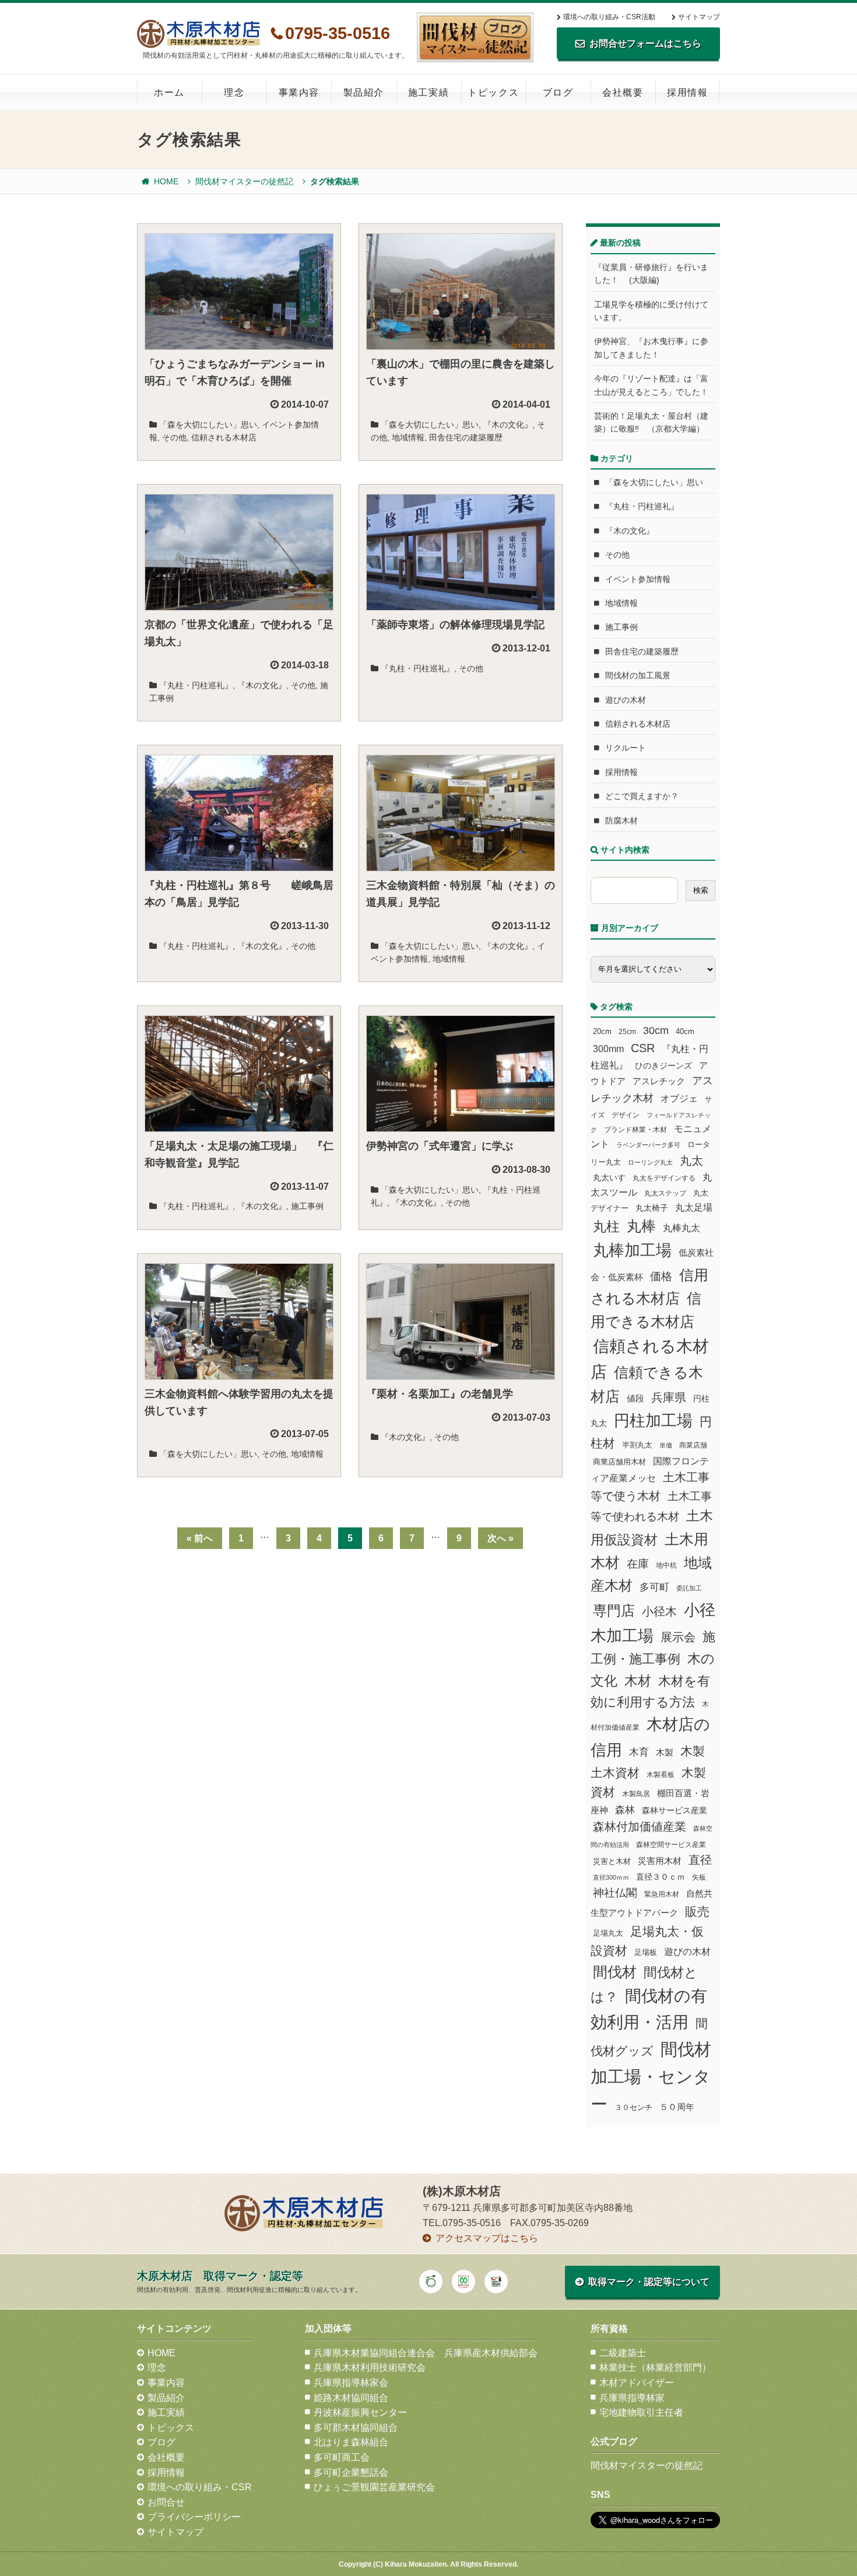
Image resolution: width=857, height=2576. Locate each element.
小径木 (659, 1611)
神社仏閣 (615, 1893)
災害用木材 (660, 1861)
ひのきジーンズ (663, 1066)
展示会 (678, 1637)
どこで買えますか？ (642, 796)
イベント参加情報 (638, 579)
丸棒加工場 (632, 1250)
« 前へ (200, 1538)
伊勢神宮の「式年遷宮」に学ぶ (440, 1146)
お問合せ (166, 2502)
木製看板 (661, 1774)
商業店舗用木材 (619, 1462)
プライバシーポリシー (194, 2517)
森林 (625, 1810)
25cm (627, 1031)
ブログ (558, 92)
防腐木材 (621, 821)
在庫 (638, 1564)
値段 (635, 1398)
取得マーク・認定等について (649, 2282)
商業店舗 (693, 1445)
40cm (685, 1032)
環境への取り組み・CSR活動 (609, 17)
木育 (639, 1752)
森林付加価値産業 (640, 1827)
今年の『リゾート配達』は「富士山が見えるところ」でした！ (651, 385)
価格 (661, 1276)
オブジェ (679, 1098)
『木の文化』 (508, 425)
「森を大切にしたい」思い (208, 425)
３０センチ (633, 2108)
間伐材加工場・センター (651, 2076)
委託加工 (689, 1588)
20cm (602, 1032)
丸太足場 (694, 1208)
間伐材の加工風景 (638, 675)
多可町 (654, 1587)
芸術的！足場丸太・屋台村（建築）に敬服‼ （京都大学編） (651, 422)
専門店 (614, 1611)
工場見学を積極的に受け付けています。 (651, 311)
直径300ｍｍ (611, 1877)
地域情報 (408, 437)
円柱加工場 (653, 1421)
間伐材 (615, 1972)
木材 (638, 1681)
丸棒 (641, 1226)
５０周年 (677, 2107)
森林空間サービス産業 (671, 1845)
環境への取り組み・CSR (200, 2487)
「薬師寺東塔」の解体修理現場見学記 (455, 625)
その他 (174, 437)
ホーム (169, 92)
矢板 (699, 1877)
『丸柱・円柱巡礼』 (196, 685)
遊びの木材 (626, 700)
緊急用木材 (662, 1894)
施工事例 (307, 1206)
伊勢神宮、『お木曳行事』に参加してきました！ (651, 348)
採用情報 (687, 92)
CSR (643, 1048)
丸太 (691, 1161)
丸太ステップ (665, 1193)
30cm (656, 1031)
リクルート (626, 748)
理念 (234, 92)
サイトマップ (699, 17)
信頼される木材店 (224, 437)
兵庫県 (669, 1397)
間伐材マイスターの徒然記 (244, 181)
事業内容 (299, 92)
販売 (697, 1911)
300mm (608, 1049)
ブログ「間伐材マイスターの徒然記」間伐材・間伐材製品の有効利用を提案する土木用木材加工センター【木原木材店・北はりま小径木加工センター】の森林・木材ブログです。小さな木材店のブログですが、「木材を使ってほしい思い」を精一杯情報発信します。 (475, 37)
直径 (700, 1860)
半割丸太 (637, 1445)
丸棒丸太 (682, 1228)
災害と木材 (612, 1861)
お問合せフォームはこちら (645, 43)
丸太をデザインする (664, 1178)
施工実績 (428, 92)
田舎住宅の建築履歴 (466, 437)
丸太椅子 (652, 1208)
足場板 (646, 1953)
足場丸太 (608, 1933)
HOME (166, 181)
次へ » (500, 1538)
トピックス (493, 92)
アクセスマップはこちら (487, 2238)
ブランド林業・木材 (635, 1129)
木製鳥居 (636, 1794)
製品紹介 (364, 92)
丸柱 (606, 1226)
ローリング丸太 (650, 1162)
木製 (665, 1752)
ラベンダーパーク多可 (648, 1145)
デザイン (626, 1115)
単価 (666, 1445)
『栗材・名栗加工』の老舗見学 (440, 1394)
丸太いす (609, 1177)
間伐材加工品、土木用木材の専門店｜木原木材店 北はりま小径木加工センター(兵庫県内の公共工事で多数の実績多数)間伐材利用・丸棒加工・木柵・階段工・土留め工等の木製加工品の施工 (199, 34)
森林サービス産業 (675, 1810)
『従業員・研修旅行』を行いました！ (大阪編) (651, 274)
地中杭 (666, 1565)
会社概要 (623, 92)
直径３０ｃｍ (661, 1877)
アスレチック (659, 1081)
